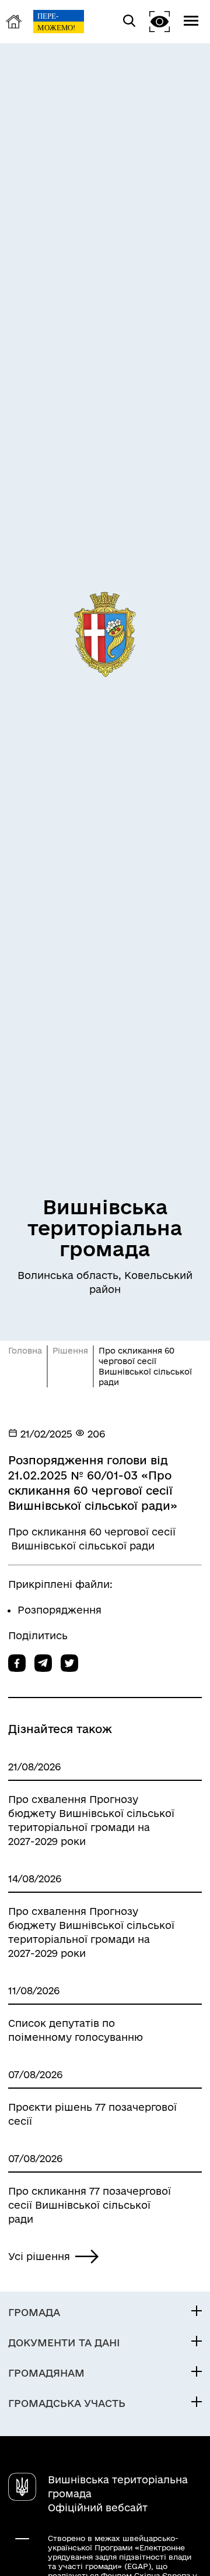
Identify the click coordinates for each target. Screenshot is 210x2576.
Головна (25, 1351)
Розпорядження (60, 1610)
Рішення (70, 1351)
